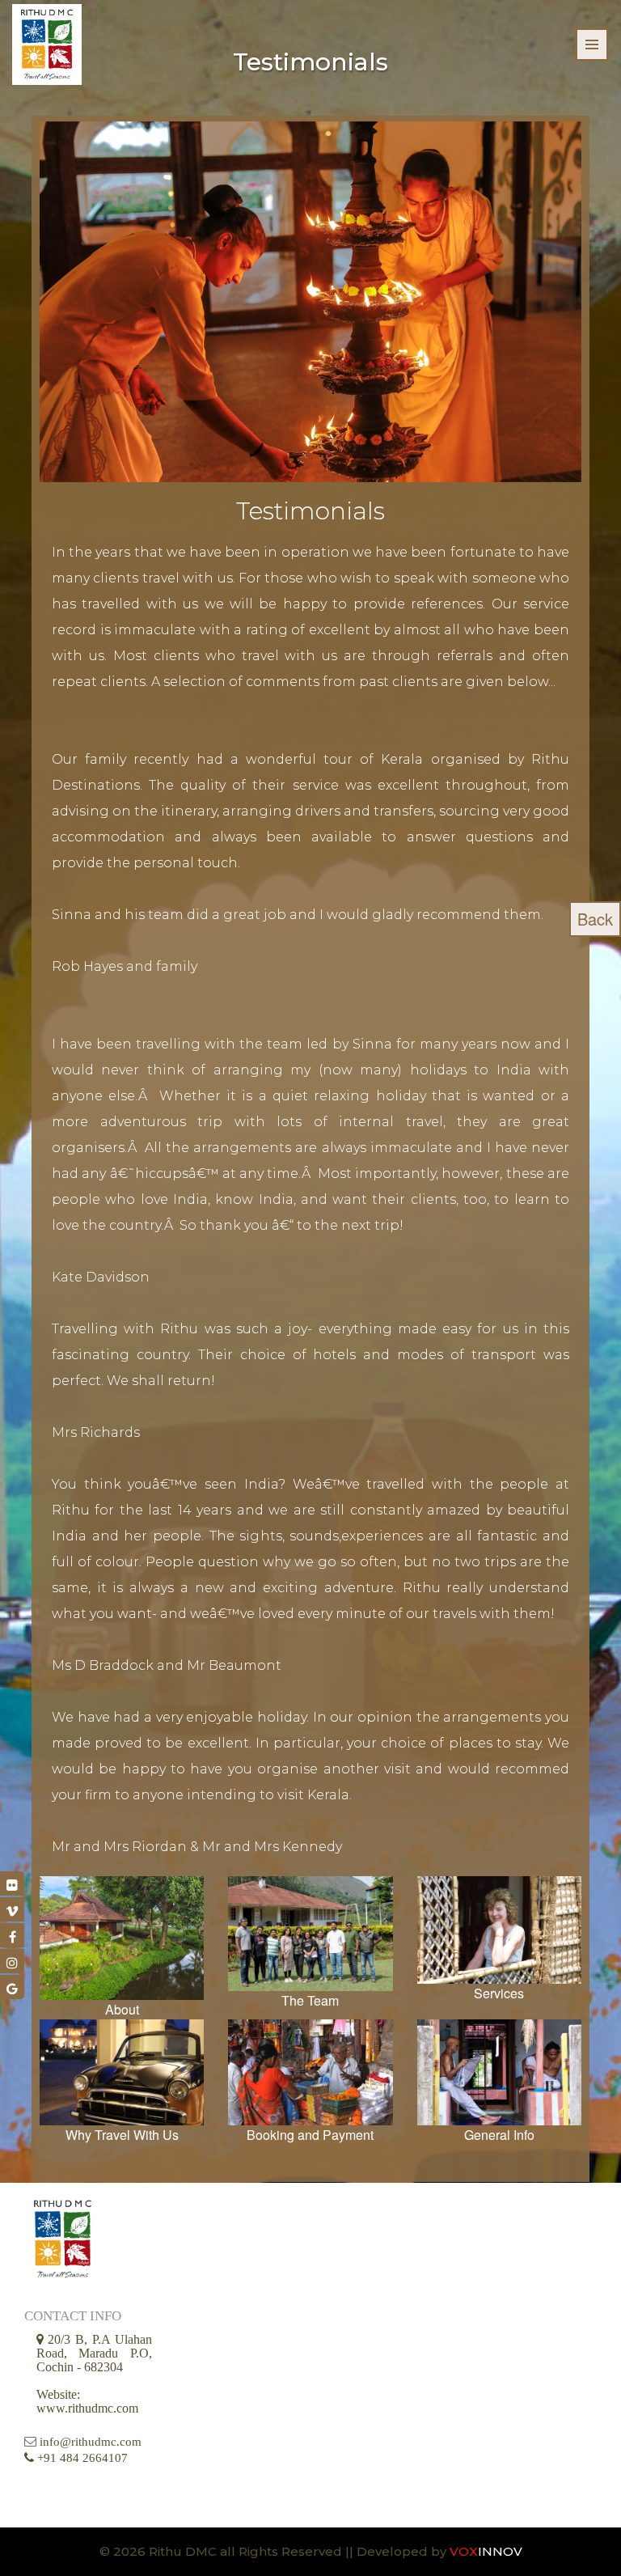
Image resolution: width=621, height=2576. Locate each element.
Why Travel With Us (122, 2135)
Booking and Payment (310, 2135)
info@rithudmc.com (91, 2442)
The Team (310, 2000)
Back (595, 919)
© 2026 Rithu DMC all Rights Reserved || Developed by (275, 2551)
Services (499, 1993)
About (122, 2009)
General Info (499, 2135)
